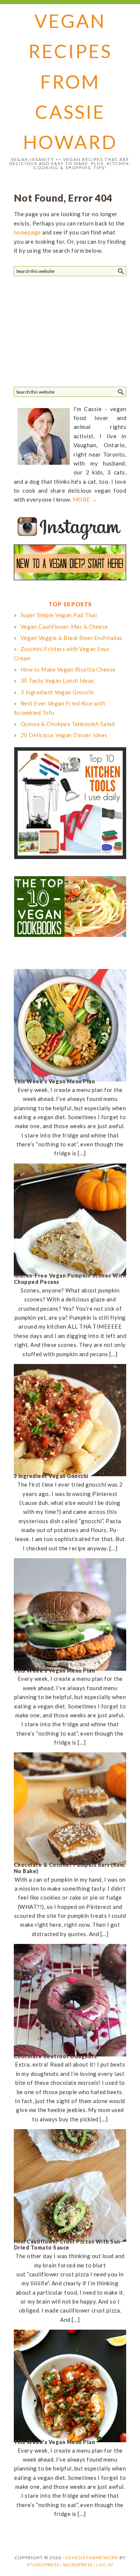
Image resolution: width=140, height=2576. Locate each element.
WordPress (78, 2565)
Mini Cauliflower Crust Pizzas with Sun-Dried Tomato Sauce (68, 2245)
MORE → (85, 499)
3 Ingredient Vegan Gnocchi (51, 1476)
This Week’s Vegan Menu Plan (55, 1081)
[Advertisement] (70, 330)
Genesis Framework (92, 2558)
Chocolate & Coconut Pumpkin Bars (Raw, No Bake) (69, 1868)
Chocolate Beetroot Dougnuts (55, 2056)
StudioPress (43, 2565)
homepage (27, 232)
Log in (105, 2565)
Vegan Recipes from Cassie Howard (70, 81)
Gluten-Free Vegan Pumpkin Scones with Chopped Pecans (70, 1279)
